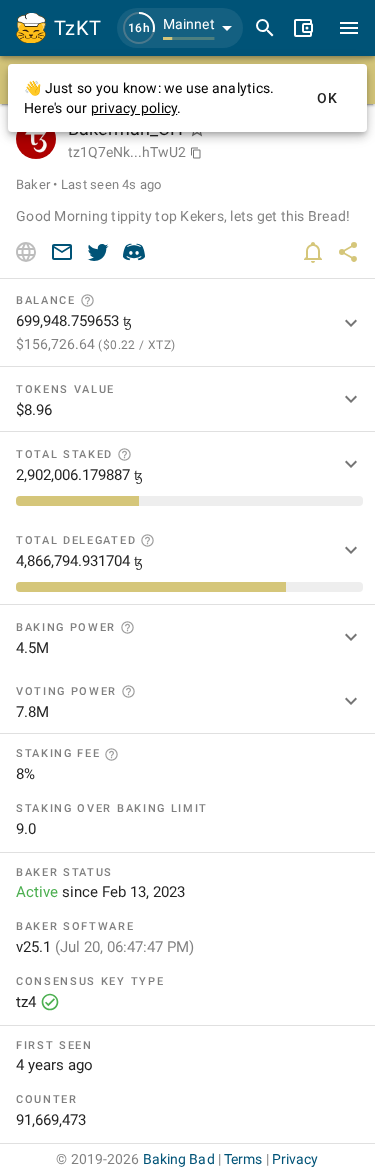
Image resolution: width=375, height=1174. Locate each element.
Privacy (295, 1159)
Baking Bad (179, 1159)
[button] (180, 28)
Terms (243, 1159)
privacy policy (134, 108)
